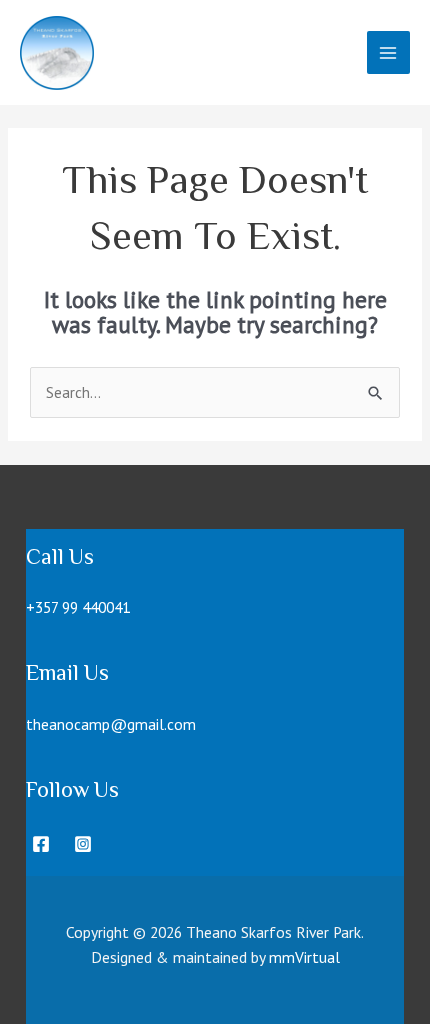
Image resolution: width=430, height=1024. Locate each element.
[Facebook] (41, 844)
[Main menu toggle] (388, 52)
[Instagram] (83, 844)
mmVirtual (304, 957)
